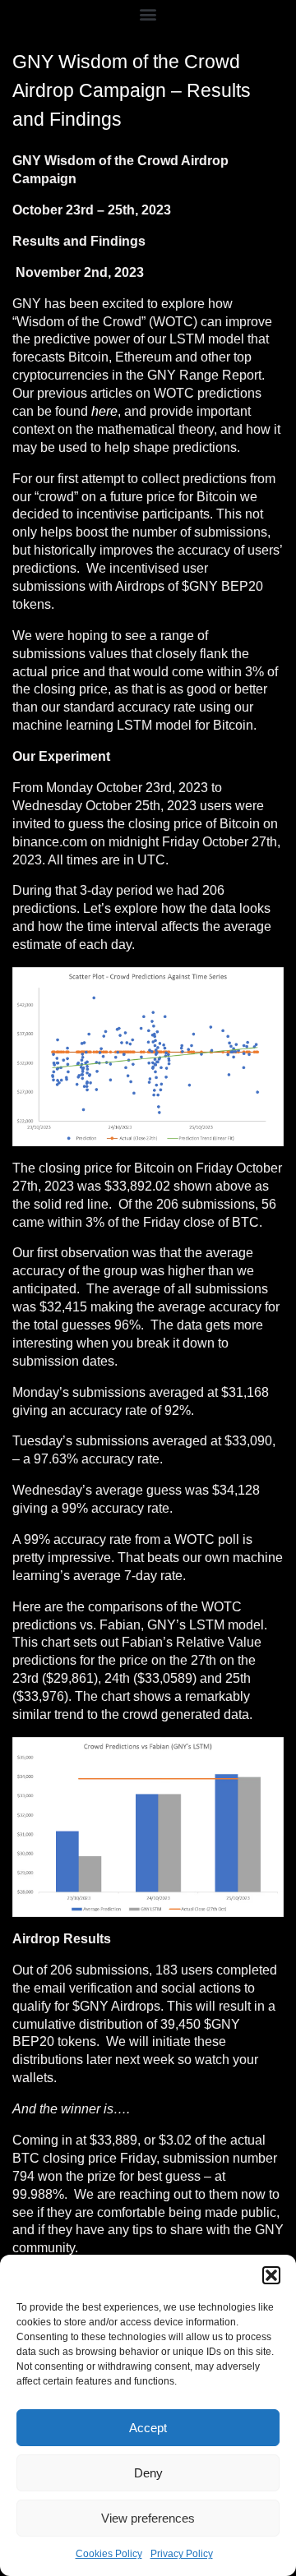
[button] (271, 2275)
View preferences (148, 2518)
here (104, 411)
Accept (148, 2428)
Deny (148, 2473)
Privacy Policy (182, 2554)
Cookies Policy (109, 2554)
